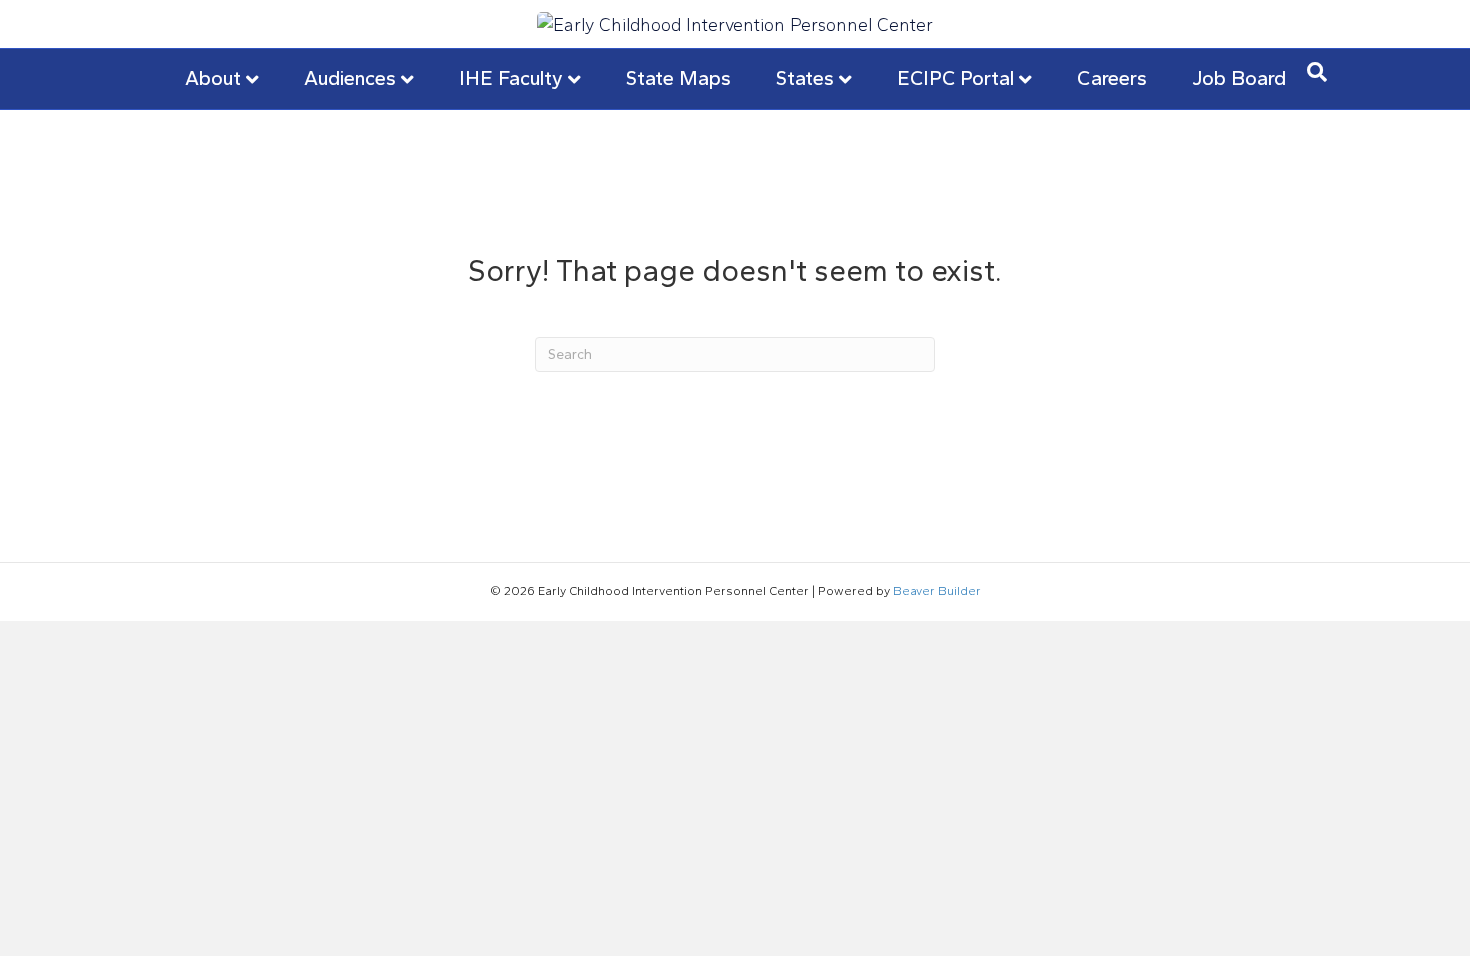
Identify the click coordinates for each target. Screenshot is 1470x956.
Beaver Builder (937, 591)
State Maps (678, 78)
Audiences (350, 78)
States (805, 78)
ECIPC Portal (955, 78)
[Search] (1317, 72)
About (213, 78)
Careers (1112, 78)
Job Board (1239, 78)
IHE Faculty (511, 78)
